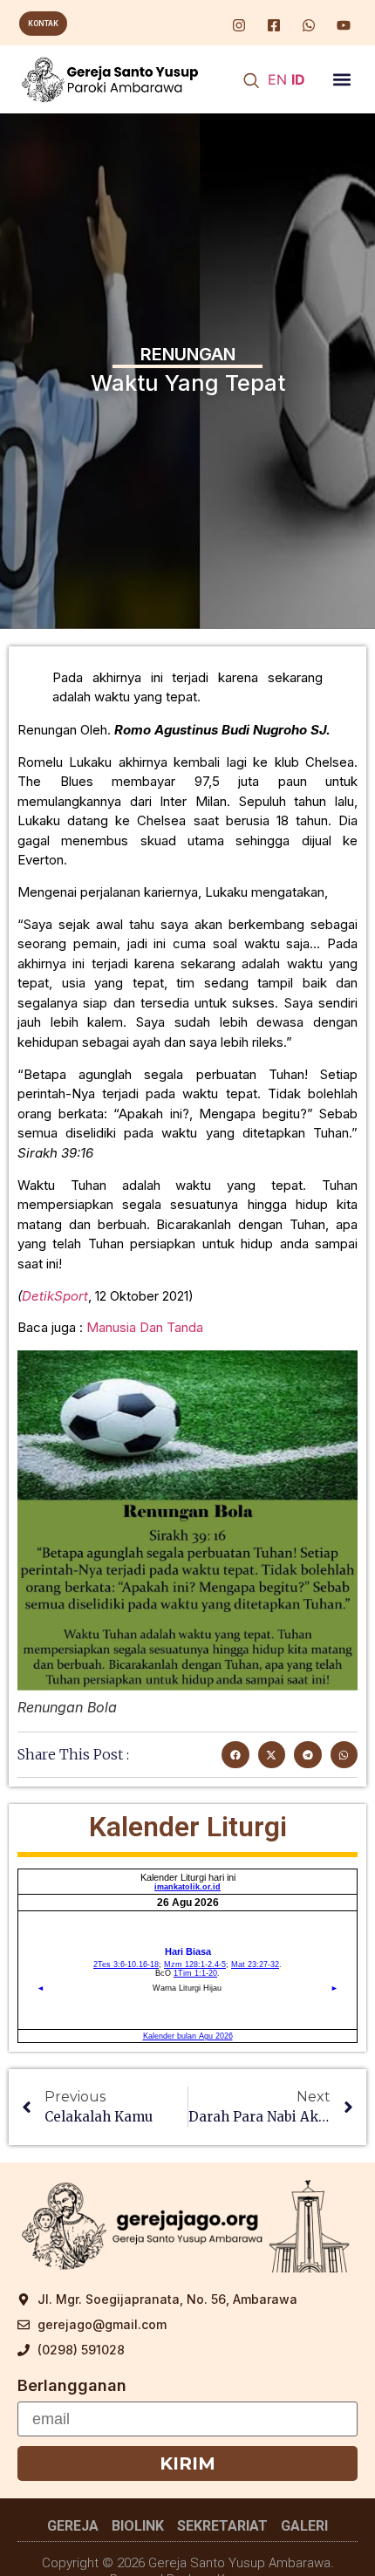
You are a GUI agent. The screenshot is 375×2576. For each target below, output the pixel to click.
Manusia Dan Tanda (145, 1327)
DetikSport (55, 1296)
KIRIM (187, 2463)
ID (298, 79)
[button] (342, 80)
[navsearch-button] (251, 82)
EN (277, 79)
